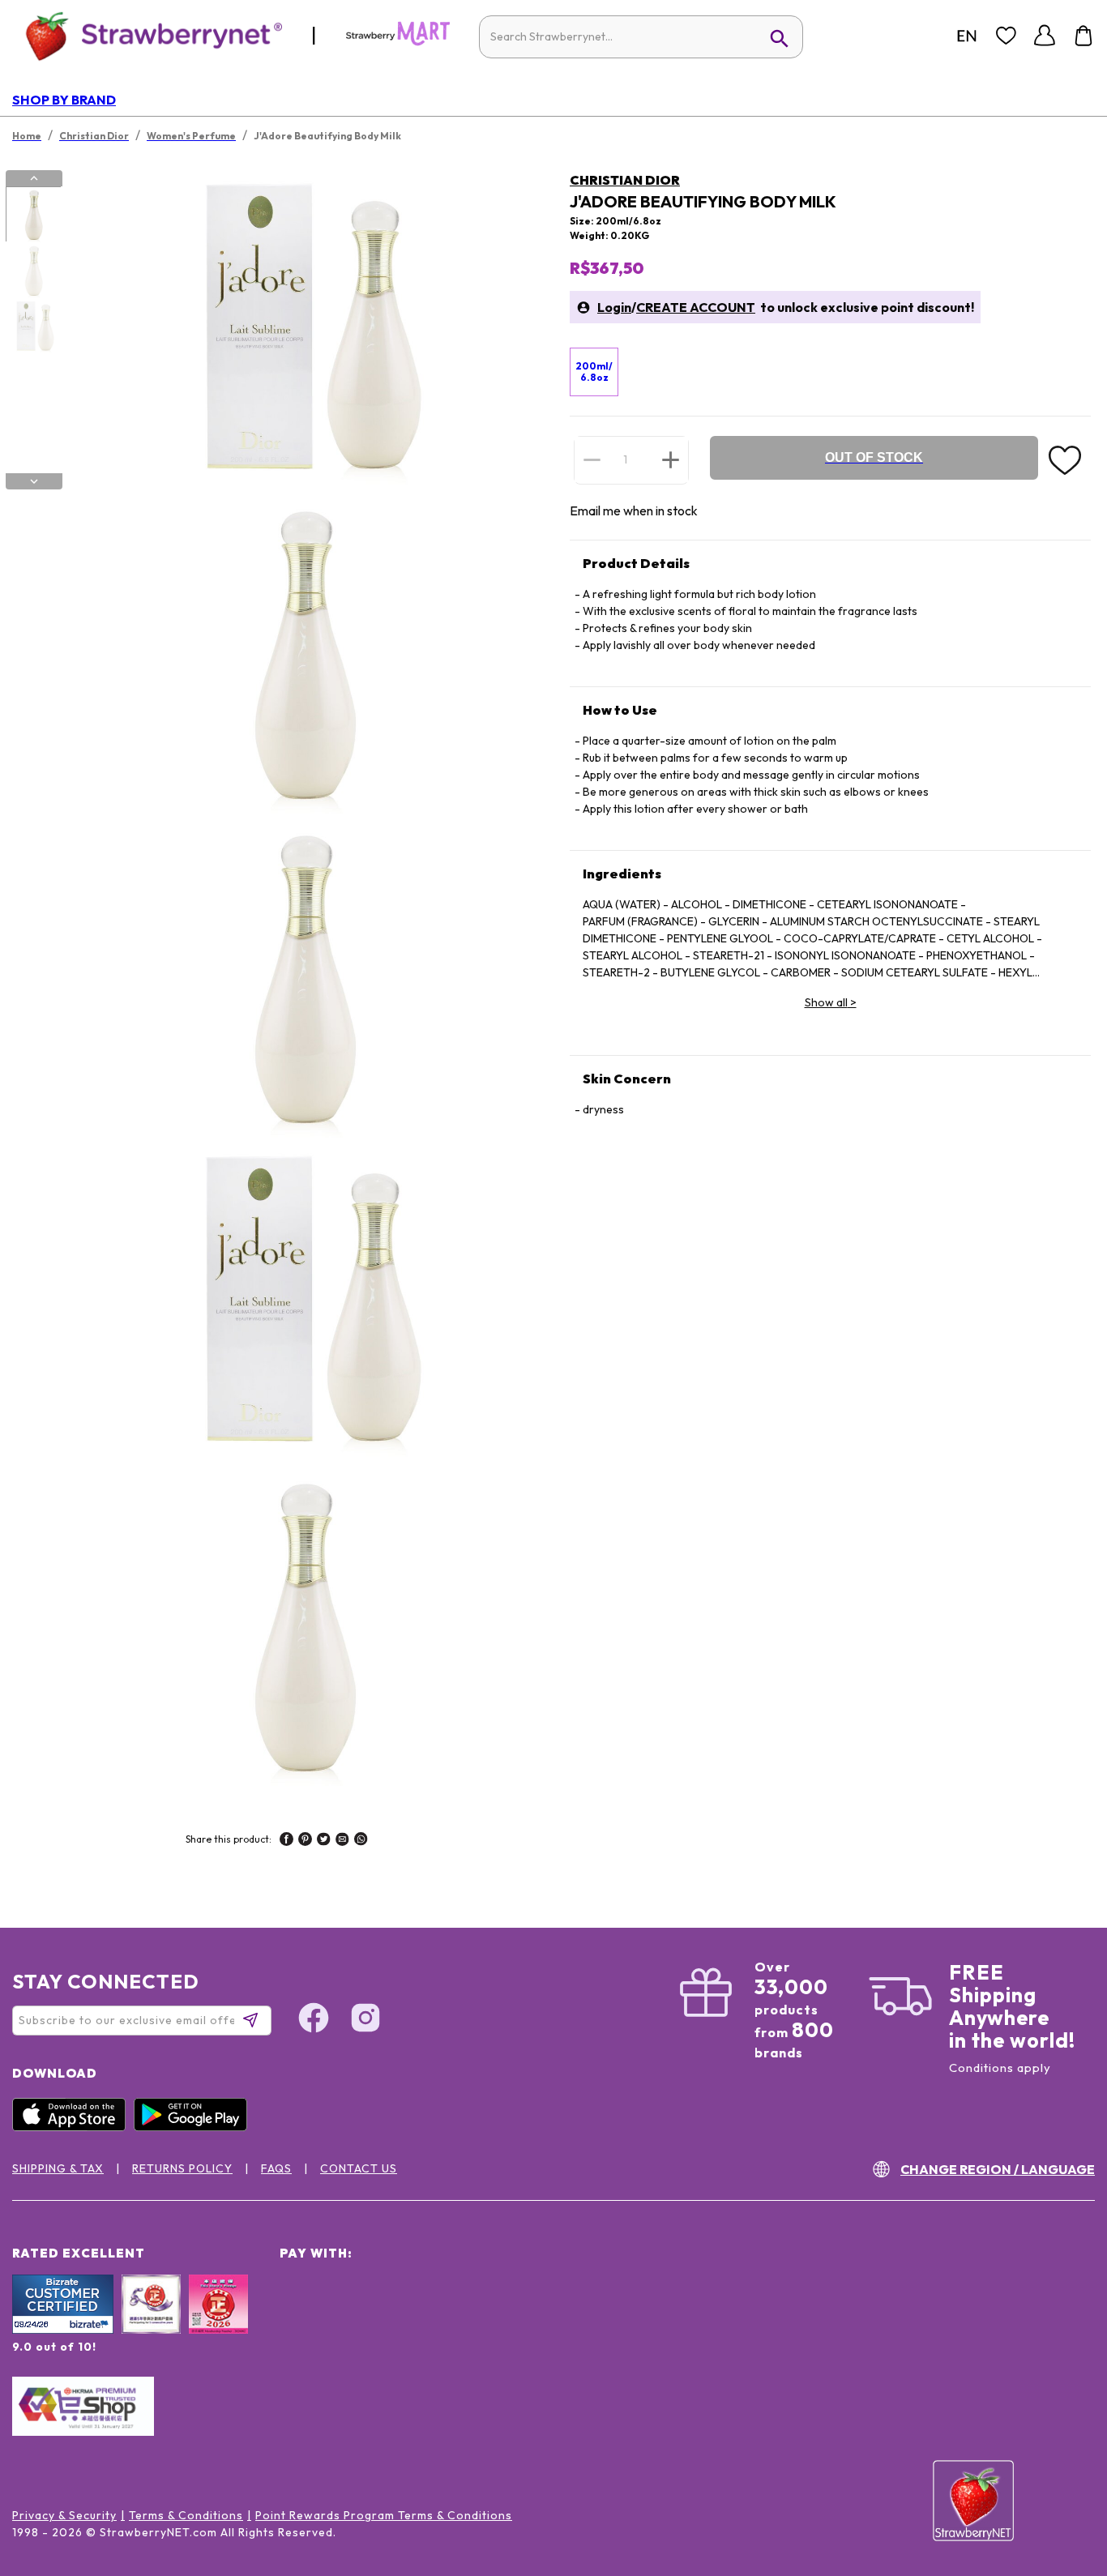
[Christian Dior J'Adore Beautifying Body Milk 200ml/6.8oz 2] (33, 271)
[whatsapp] (361, 1841)
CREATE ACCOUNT (696, 307)
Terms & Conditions (186, 2515)
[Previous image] (34, 178)
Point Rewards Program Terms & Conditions (384, 2515)
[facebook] (286, 1841)
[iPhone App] (73, 2127)
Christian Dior (625, 180)
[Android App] (194, 2127)
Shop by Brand (64, 100)
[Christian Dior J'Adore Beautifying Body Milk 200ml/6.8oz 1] (33, 215)
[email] (342, 1841)
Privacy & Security (64, 2515)
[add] (671, 459)
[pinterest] (305, 1841)
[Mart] (398, 42)
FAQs (276, 2168)
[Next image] (34, 481)
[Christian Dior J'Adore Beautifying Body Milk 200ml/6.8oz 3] (33, 327)
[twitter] (324, 1841)
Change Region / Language (998, 2169)
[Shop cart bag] (1083, 36)
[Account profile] (1045, 36)
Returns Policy (182, 2168)
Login (614, 307)
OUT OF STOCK (874, 457)
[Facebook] (314, 2020)
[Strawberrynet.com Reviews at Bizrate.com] (63, 2330)
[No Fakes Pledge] (218, 2322)
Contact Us (359, 2168)
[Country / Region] (967, 36)
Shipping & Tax (58, 2168)
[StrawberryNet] (147, 35)
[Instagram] (365, 2020)
